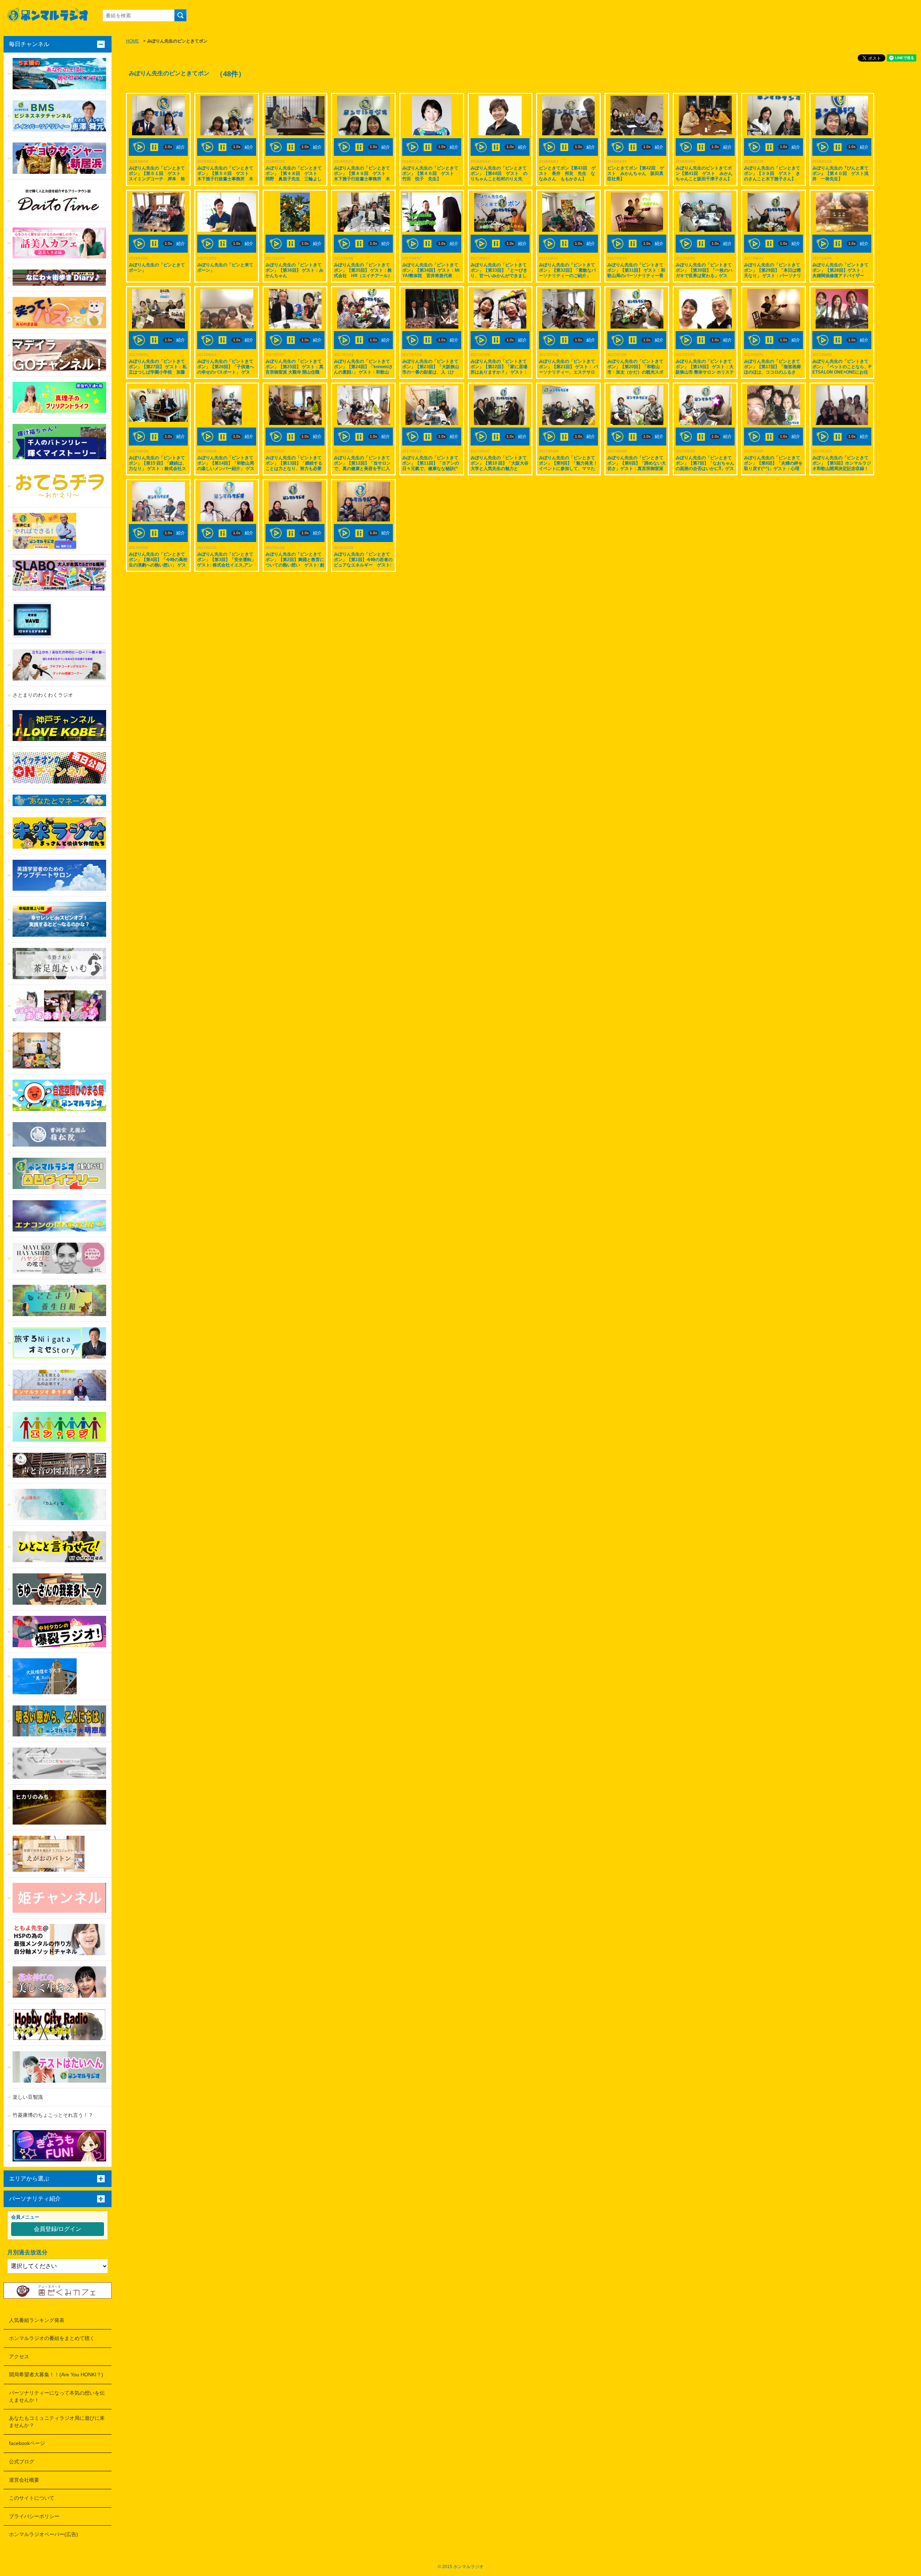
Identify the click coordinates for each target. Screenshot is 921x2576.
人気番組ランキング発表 (37, 2320)
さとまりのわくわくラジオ (43, 695)
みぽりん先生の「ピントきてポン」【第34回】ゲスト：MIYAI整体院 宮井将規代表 (431, 270)
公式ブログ (22, 2462)
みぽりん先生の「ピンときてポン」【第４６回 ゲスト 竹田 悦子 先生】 (430, 173)
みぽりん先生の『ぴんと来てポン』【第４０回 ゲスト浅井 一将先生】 (840, 173)
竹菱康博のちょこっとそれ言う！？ (53, 2115)
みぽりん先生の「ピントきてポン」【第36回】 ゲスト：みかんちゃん (294, 270)
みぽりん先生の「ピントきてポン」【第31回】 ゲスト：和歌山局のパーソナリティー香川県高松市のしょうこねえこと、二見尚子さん (636, 276)
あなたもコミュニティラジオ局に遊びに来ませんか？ (57, 2422)
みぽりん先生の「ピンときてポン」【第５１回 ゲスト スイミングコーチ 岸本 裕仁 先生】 (157, 176)
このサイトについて (32, 2498)
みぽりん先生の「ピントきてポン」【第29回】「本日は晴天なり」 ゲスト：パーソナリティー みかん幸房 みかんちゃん (773, 276)
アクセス (19, 2356)
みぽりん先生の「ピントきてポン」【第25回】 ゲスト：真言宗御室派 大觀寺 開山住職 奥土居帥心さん (295, 369)
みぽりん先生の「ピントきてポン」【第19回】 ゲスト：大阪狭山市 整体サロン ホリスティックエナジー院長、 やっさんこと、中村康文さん (705, 372)
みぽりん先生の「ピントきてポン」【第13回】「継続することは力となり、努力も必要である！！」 (294, 466)
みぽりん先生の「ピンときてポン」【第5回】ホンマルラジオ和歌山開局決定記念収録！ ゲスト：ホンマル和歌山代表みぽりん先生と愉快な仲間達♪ (842, 469)
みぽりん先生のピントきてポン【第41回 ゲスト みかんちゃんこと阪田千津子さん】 (704, 173)
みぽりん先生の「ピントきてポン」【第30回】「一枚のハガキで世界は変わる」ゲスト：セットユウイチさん (704, 273)
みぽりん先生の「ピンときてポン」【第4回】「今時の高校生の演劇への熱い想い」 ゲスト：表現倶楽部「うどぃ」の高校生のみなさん (158, 565)
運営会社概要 (24, 2480)
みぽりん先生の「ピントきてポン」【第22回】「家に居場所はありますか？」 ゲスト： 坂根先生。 (499, 369)
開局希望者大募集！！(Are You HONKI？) (56, 2374)
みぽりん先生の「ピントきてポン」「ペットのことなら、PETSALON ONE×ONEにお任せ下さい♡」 (842, 369)
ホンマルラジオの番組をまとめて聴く (52, 2338)
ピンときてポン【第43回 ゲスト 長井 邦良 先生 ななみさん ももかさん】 (567, 173)
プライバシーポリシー (34, 2516)
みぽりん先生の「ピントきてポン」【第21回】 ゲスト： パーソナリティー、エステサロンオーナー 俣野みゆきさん (568, 369)
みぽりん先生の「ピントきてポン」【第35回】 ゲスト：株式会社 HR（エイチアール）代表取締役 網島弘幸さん (363, 273)
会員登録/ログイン (58, 2229)
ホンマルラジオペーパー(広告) (44, 2534)
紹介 (181, 147)
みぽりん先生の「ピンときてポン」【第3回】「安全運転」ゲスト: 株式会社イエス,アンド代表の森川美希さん (226, 562)
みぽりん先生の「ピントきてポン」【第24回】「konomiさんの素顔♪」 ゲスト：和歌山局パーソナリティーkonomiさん (363, 372)
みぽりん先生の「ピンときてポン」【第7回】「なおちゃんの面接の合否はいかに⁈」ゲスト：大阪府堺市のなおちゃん (705, 466)
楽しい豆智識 (28, 2097)
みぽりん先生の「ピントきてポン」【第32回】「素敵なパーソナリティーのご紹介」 (567, 270)
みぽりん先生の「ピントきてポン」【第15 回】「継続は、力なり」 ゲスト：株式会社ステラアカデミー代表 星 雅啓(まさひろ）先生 (158, 469)
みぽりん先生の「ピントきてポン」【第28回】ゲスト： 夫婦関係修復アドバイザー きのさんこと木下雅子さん (841, 273)
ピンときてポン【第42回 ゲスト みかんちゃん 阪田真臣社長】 (636, 173)
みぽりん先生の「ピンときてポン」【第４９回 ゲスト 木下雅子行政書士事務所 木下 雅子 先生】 (362, 176)
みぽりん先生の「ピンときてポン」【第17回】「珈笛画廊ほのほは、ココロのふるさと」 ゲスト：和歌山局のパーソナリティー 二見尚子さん (773, 372)
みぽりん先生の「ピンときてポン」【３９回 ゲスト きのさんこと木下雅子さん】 (772, 173)
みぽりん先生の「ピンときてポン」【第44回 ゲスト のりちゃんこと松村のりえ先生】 (499, 176)
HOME (132, 41)
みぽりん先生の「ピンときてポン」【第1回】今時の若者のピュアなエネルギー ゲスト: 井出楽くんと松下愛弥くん (363, 562)
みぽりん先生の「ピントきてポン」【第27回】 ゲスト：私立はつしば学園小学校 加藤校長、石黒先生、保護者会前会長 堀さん (158, 372)
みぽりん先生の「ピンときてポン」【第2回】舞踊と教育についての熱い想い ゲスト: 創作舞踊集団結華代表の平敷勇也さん (295, 565)
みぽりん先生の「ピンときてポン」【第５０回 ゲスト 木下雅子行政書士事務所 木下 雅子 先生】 (225, 176)
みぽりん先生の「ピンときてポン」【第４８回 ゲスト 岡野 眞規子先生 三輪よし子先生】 (294, 176)
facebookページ (27, 2443)
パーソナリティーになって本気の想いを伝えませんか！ (57, 2396)
